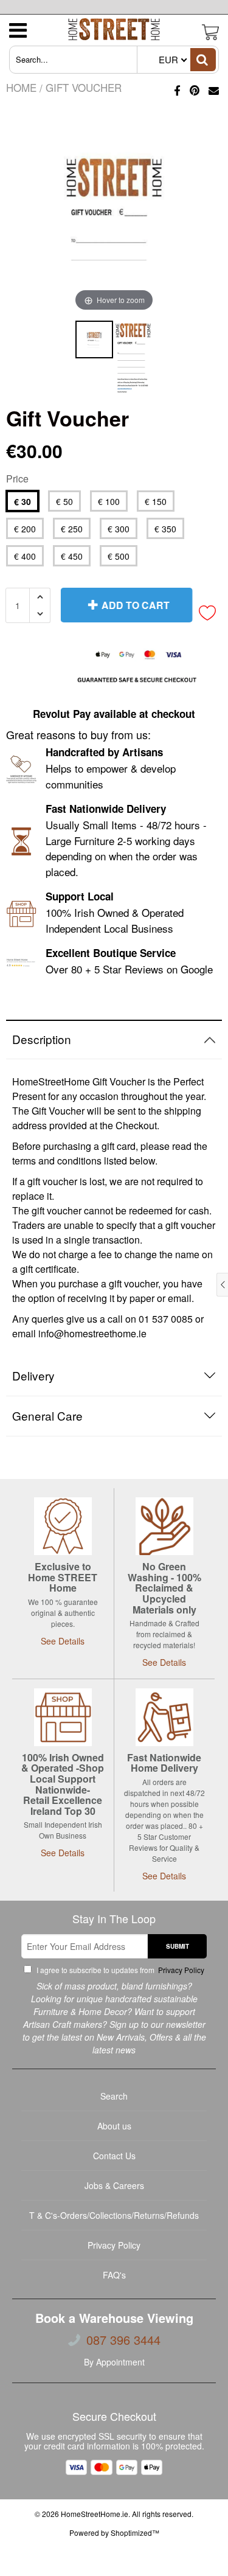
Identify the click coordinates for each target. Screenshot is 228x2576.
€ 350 (165, 529)
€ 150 (156, 501)
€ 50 (64, 501)
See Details (63, 1641)
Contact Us (114, 2156)
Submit (178, 1946)
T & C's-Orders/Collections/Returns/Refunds (114, 2215)
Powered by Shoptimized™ (114, 2532)
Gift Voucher (84, 87)
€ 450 (72, 556)
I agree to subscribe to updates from (119, 1970)
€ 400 (25, 556)
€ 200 (25, 529)
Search (114, 2096)
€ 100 (109, 501)
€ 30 (22, 501)
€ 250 (72, 529)
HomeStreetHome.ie (95, 2514)
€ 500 (119, 556)
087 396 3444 (123, 2340)
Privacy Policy (180, 1970)
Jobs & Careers (114, 2185)
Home (21, 87)
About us (114, 2126)
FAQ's (114, 2275)
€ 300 (119, 529)
